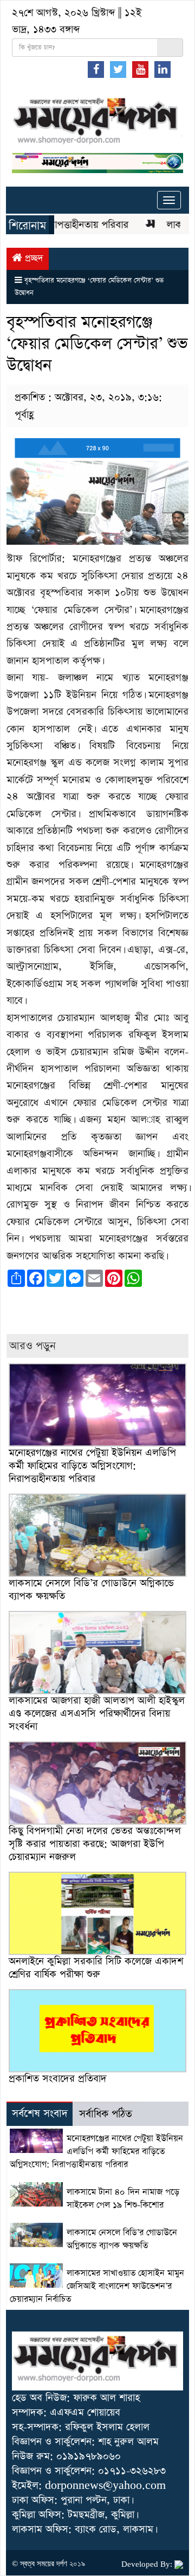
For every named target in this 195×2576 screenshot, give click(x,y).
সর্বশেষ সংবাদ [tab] (40, 2114)
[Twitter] (118, 69)
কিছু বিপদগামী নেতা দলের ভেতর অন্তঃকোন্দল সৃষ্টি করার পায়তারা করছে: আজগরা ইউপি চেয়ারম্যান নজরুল (95, 1844)
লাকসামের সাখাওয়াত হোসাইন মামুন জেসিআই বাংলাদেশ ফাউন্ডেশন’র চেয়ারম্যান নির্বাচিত (97, 2287)
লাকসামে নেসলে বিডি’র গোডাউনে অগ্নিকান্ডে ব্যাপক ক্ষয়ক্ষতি (91, 1590)
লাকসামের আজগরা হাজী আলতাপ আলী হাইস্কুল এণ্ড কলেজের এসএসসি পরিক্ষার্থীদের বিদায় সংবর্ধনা (97, 1713)
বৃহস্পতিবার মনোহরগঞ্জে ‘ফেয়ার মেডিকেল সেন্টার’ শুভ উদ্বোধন (97, 344)
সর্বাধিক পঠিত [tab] (106, 2114)
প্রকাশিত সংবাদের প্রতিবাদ (58, 2079)
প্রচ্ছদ (33, 258)
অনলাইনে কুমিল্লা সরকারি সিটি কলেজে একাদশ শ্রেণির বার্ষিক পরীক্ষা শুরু (96, 1968)
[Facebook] (96, 69)
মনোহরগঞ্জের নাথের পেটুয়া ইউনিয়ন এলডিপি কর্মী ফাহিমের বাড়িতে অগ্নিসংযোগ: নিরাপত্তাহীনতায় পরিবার (92, 1466)
